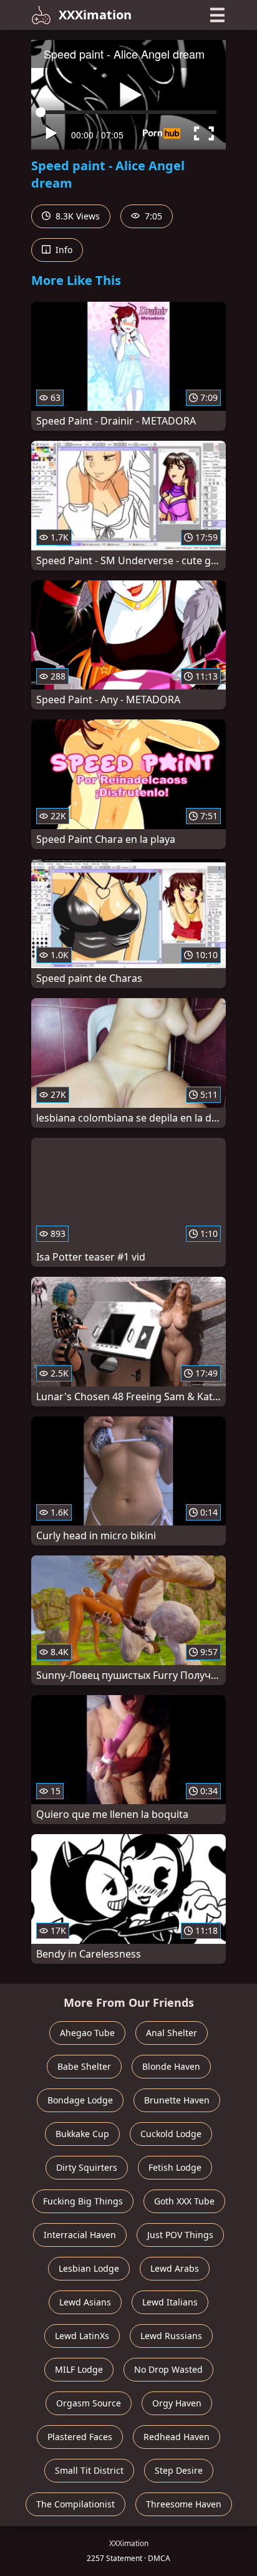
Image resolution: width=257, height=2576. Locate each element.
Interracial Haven (80, 2235)
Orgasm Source (89, 2403)
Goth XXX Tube (184, 2201)
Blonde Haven (171, 2066)
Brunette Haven (177, 2100)
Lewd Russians (171, 2336)
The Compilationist (75, 2504)
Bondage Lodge (80, 2100)
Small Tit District (89, 2470)
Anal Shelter (172, 2033)
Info (63, 250)
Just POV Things (180, 2235)
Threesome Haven (184, 2504)
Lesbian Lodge (89, 2268)
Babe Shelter (84, 2066)
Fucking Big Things (83, 2201)
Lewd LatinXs (82, 2336)
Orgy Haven (177, 2403)
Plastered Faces (80, 2437)
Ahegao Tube (87, 2033)
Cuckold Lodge (171, 2134)
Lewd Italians (170, 2302)
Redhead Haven (177, 2437)
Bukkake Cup (82, 2134)
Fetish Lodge (175, 2167)
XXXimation (95, 15)
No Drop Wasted (168, 2369)
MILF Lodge (79, 2369)
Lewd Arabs (175, 2268)
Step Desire (179, 2470)
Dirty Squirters (87, 2167)
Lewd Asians (85, 2302)
